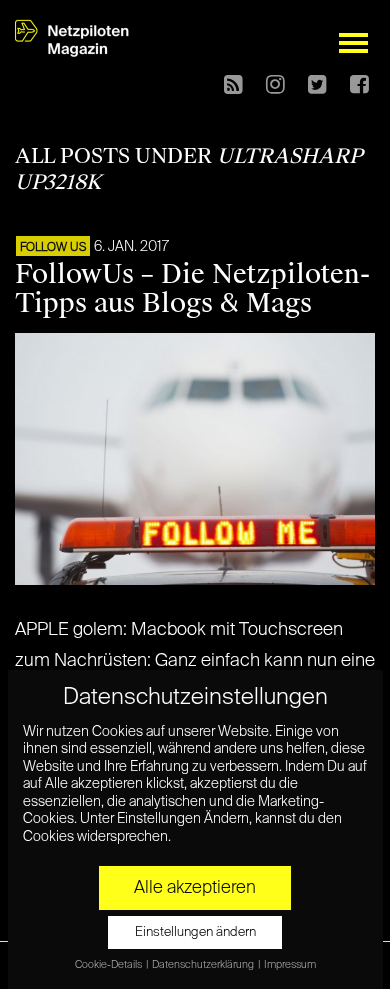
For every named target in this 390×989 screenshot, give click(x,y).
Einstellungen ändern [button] (195, 932)
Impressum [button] (290, 965)
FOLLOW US (53, 248)
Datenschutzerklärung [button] (204, 965)
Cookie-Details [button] (109, 965)
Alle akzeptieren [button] (195, 888)
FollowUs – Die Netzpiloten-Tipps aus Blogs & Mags (192, 288)
